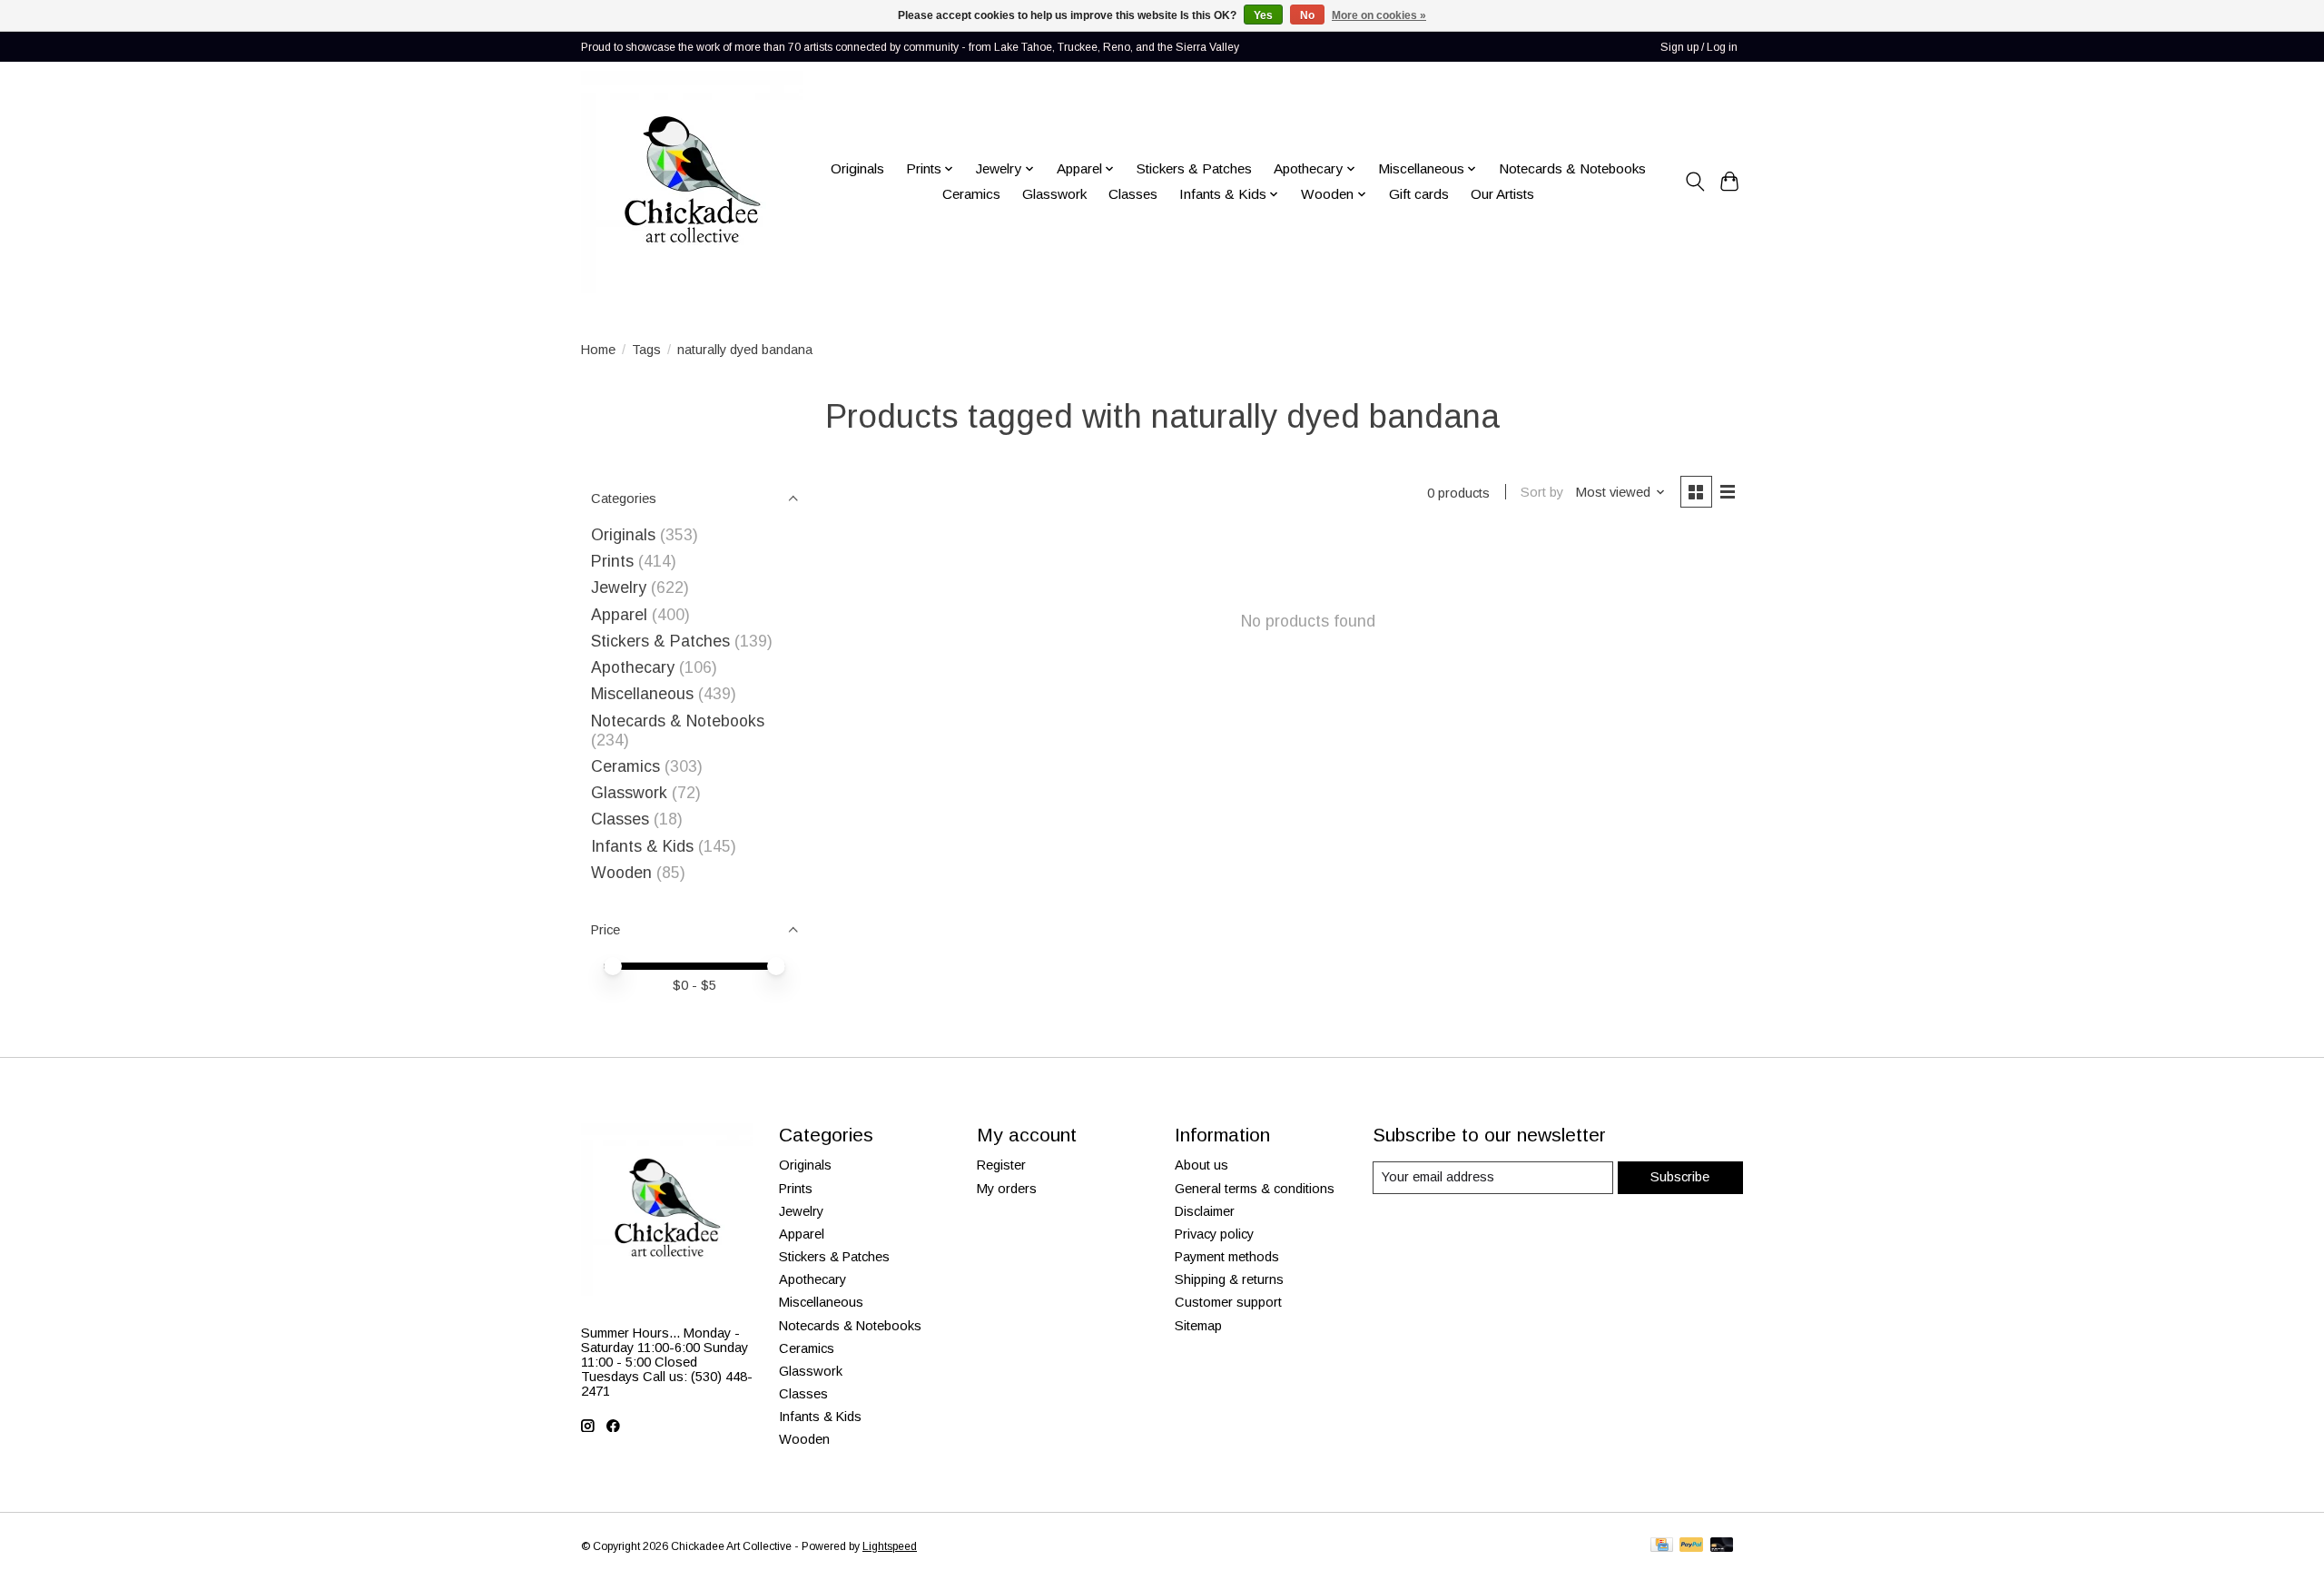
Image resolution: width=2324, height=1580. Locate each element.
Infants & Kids (642, 846)
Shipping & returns (1229, 1279)
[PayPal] (1691, 1546)
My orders (1007, 1189)
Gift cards (1419, 194)
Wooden (621, 873)
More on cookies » (1379, 15)
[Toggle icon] (1694, 182)
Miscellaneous (642, 694)
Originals (857, 168)
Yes (1263, 15)
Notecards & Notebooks (1572, 168)
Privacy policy (1214, 1234)
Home (598, 350)
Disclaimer (1205, 1211)
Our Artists (1502, 194)
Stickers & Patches (1194, 168)
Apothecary (633, 667)
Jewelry (619, 588)
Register (1001, 1165)
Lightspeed (890, 1546)
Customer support (1228, 1302)
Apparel (619, 615)
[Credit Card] (1662, 1546)
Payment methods (1227, 1257)
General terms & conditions (1255, 1189)
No (1307, 15)
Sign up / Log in (1699, 47)
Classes (1133, 194)
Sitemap (1198, 1326)
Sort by (1542, 492)
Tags (646, 350)
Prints (612, 561)
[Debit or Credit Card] (1722, 1546)
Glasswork (1054, 194)
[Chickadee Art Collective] (692, 182)
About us (1201, 1165)
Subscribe (1680, 1177)
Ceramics (971, 194)
